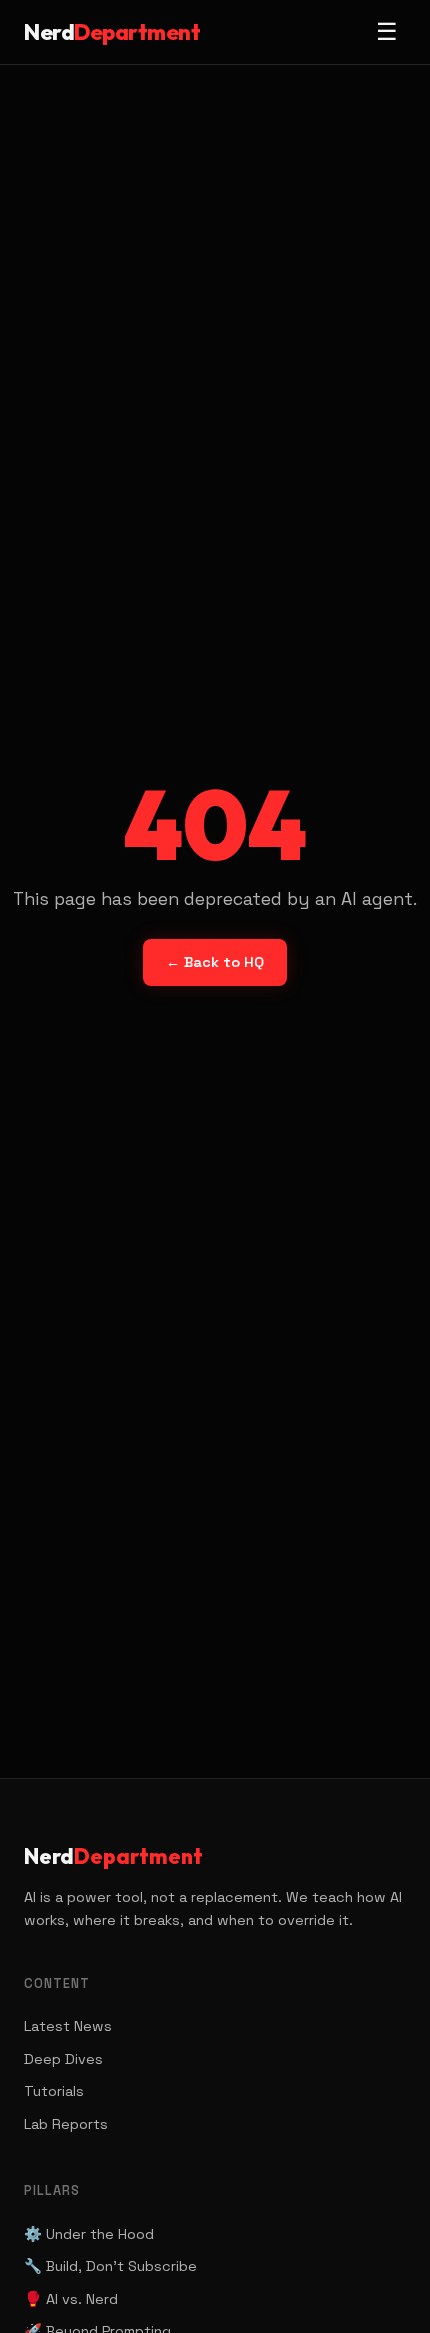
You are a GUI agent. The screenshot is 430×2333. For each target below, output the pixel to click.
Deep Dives (63, 2059)
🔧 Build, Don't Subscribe (110, 2266)
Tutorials (54, 2091)
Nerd (112, 32)
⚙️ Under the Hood (89, 2234)
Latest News (68, 2026)
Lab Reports (66, 2124)
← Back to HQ (215, 962)
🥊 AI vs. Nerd (71, 2299)
